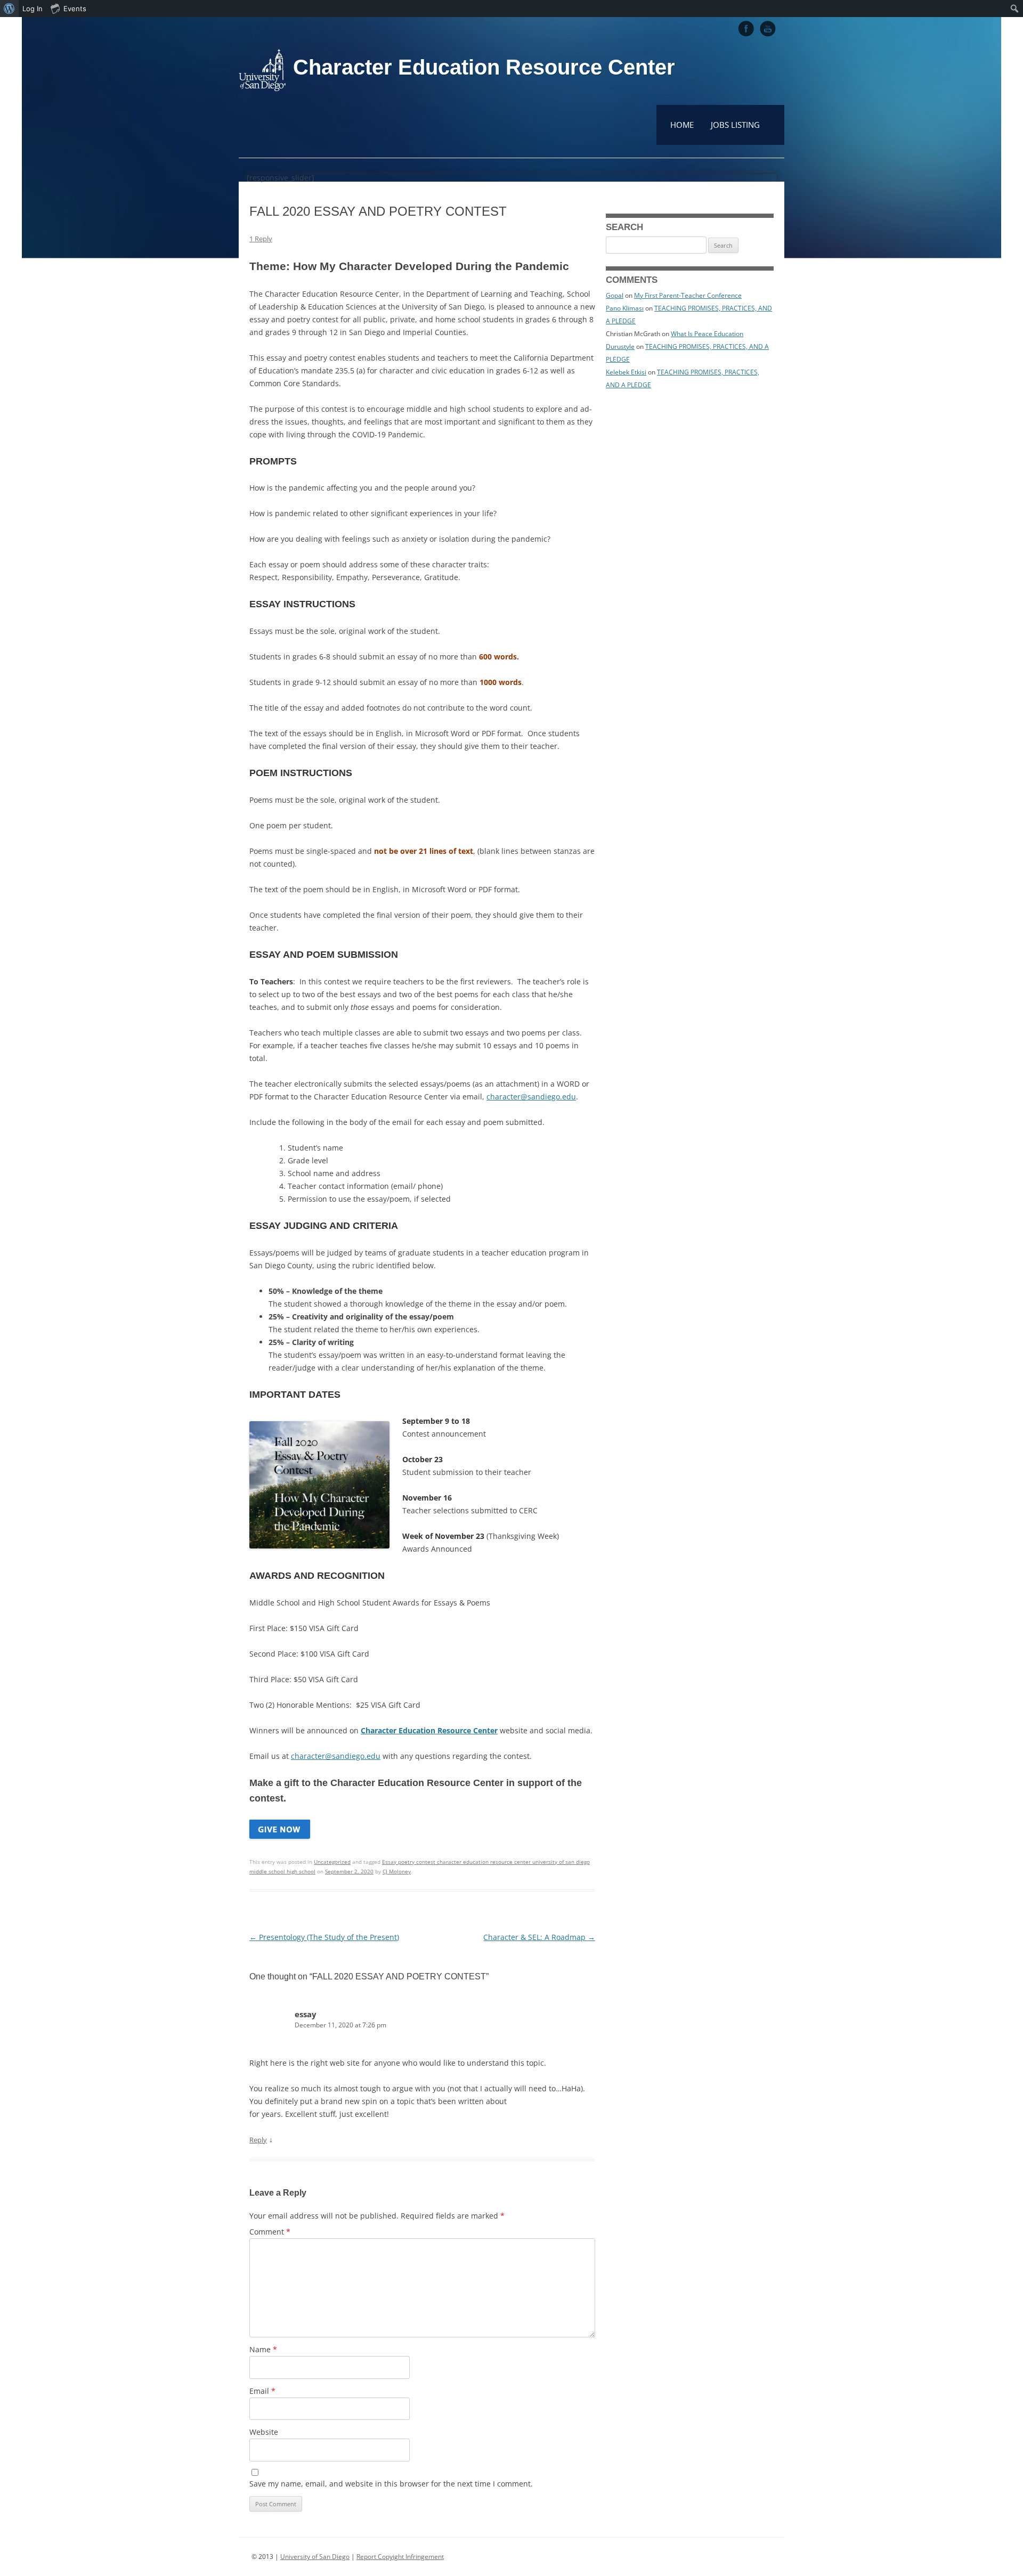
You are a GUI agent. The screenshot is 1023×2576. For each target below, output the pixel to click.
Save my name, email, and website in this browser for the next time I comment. (391, 2484)
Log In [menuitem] (33, 9)
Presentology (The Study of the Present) (324, 1937)
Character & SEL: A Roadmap (539, 1937)
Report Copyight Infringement (400, 2557)
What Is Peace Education (707, 334)
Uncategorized (332, 1862)
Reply (258, 2140)
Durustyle (620, 347)
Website (264, 2432)
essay (306, 2014)
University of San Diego (315, 2557)
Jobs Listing (735, 125)
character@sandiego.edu (531, 1097)
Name (263, 2349)
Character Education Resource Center (484, 67)
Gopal (615, 295)
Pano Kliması (625, 308)
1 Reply (261, 239)
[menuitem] (9, 9)
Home (682, 125)
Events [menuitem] (75, 9)
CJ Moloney (397, 1871)
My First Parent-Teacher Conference (688, 295)
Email (262, 2391)
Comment (270, 2232)
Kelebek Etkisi (626, 372)
